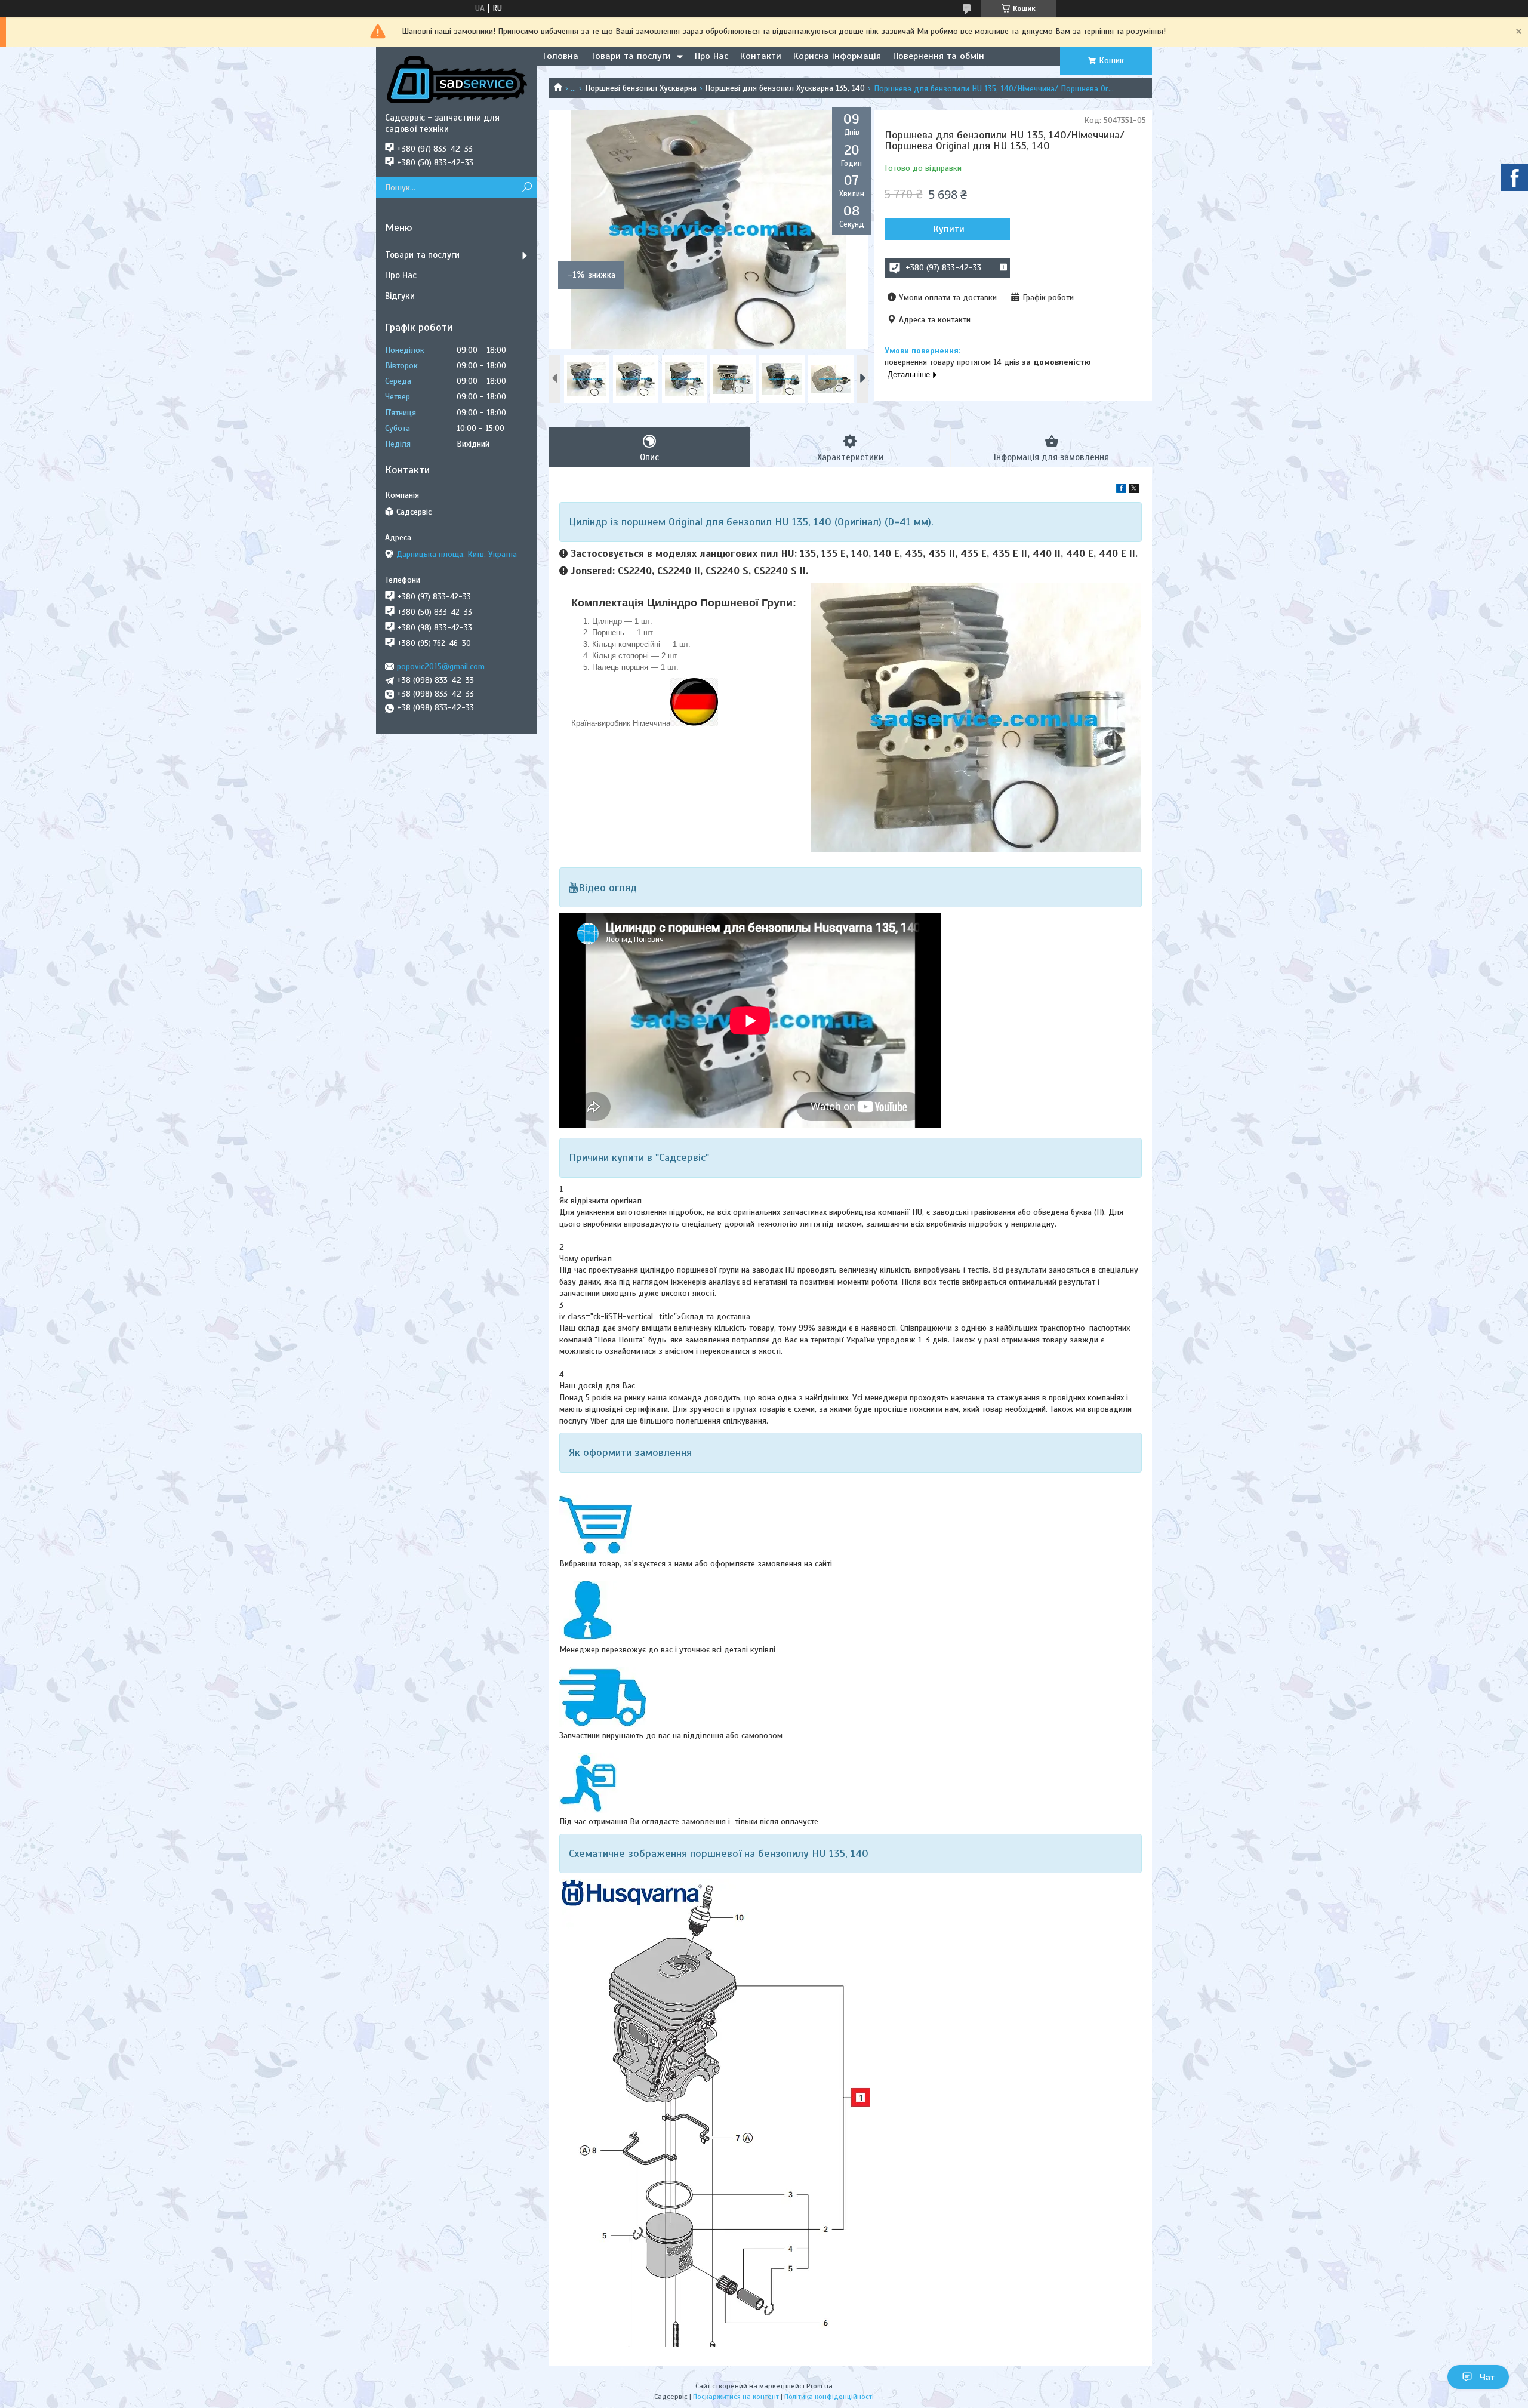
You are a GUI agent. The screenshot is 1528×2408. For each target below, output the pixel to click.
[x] (1134, 490)
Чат (1487, 2377)
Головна (561, 56)
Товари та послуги (631, 56)
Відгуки (400, 296)
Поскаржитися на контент (736, 2397)
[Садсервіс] (457, 79)
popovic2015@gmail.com (441, 666)
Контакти (761, 56)
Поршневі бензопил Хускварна (641, 88)
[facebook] (1121, 490)
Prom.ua (820, 2386)
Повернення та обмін (939, 56)
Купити (949, 229)
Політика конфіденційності (829, 2397)
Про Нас (711, 56)
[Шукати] (527, 188)
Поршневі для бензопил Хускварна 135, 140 (785, 88)
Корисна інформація (837, 56)
